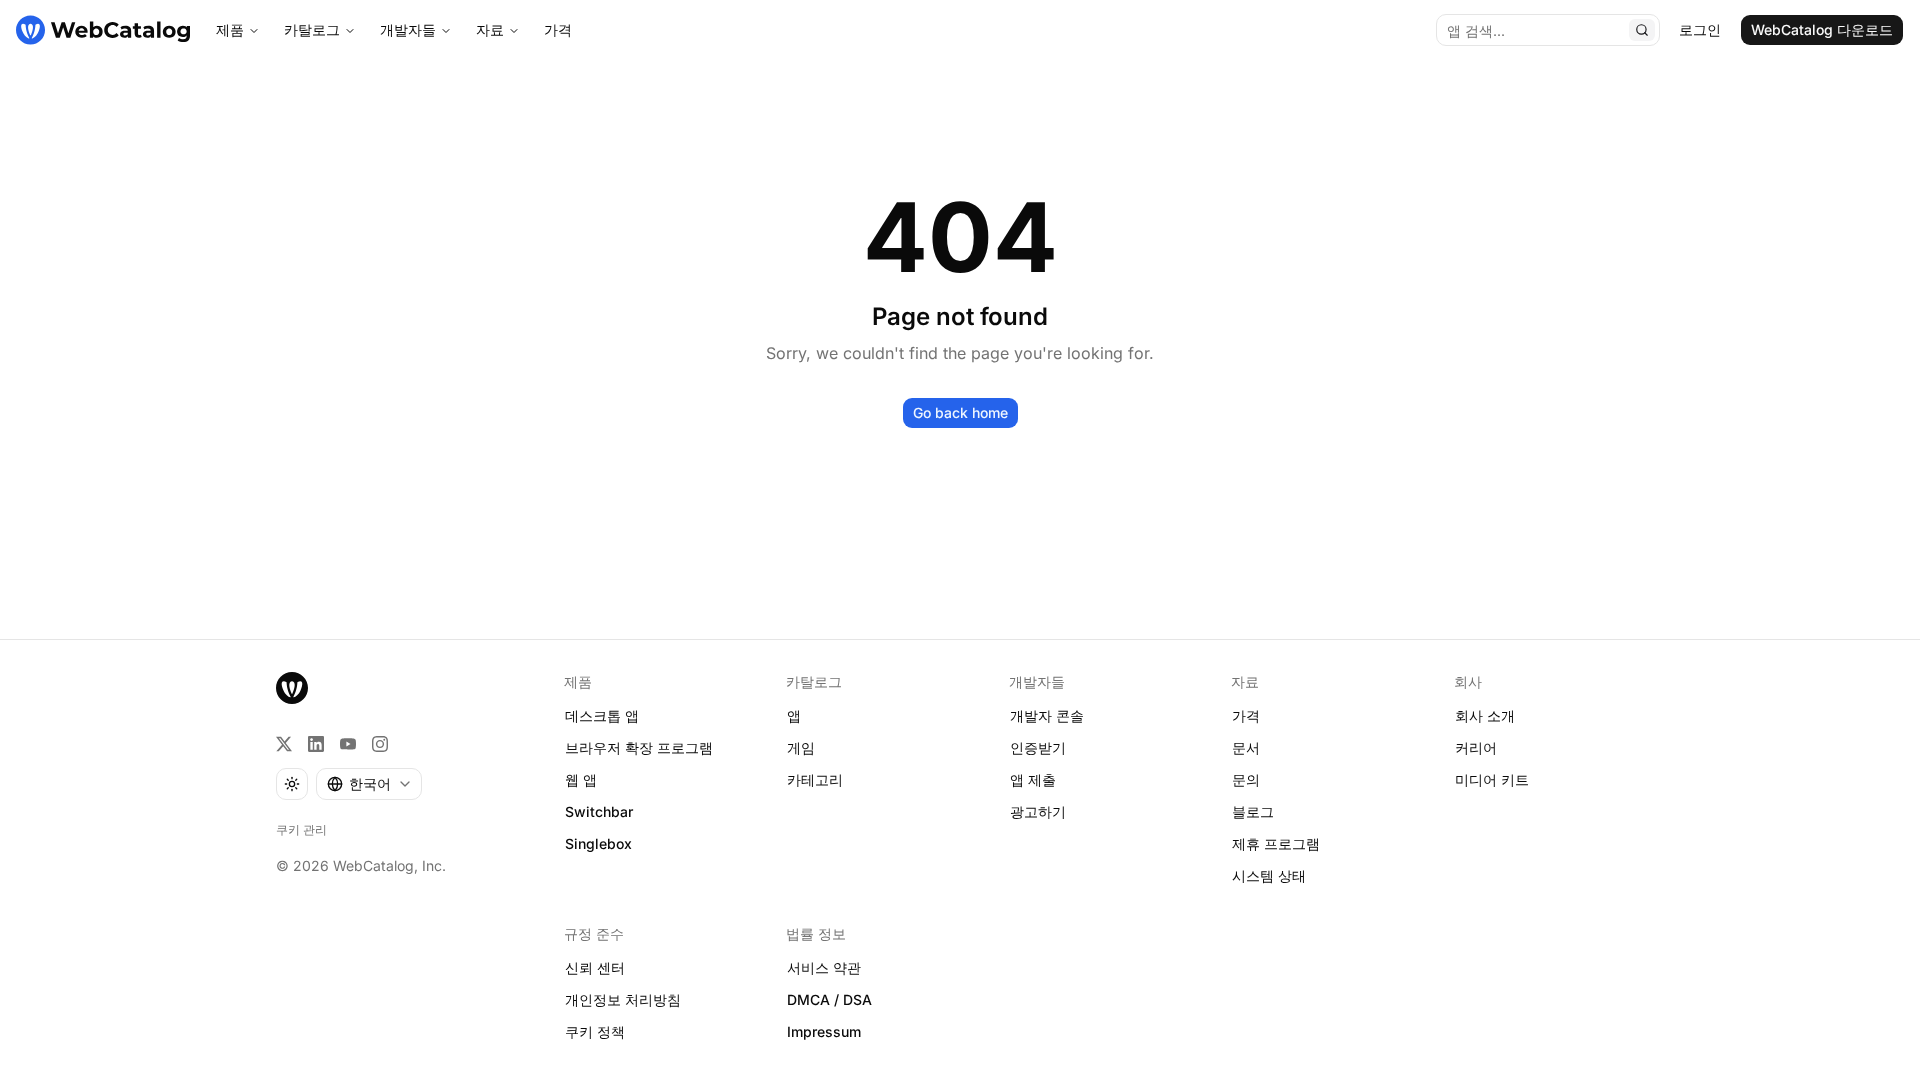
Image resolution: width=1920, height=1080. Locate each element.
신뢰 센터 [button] (595, 967)
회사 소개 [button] (1485, 715)
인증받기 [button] (1038, 747)
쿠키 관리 (301, 829)
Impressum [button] (824, 1031)
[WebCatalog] (292, 688)
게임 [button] (801, 747)
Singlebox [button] (598, 843)
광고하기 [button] (1038, 811)
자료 (490, 29)
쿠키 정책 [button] (595, 1031)
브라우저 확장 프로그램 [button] (639, 747)
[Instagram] (380, 744)
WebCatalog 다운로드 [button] (1822, 29)
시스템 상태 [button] (1269, 875)
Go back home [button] (960, 412)
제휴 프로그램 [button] (1276, 843)
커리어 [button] (1476, 747)
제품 (230, 29)
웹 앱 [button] (581, 779)
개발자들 (408, 29)
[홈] (103, 30)
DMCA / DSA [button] (829, 999)
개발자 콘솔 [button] (1047, 715)
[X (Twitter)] (284, 744)
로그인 (1700, 29)
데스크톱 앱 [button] (602, 715)
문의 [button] (1246, 779)
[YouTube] (348, 744)
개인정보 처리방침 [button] (623, 999)
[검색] (1642, 30)
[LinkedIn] (316, 744)
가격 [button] (1246, 715)
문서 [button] (1246, 747)
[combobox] (369, 784)
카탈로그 (312, 29)
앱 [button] (794, 715)
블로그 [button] (1253, 811)
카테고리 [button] (815, 779)
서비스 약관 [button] (824, 967)
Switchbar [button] (599, 811)
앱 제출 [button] (1033, 779)
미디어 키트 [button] (1492, 779)
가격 (558, 29)
